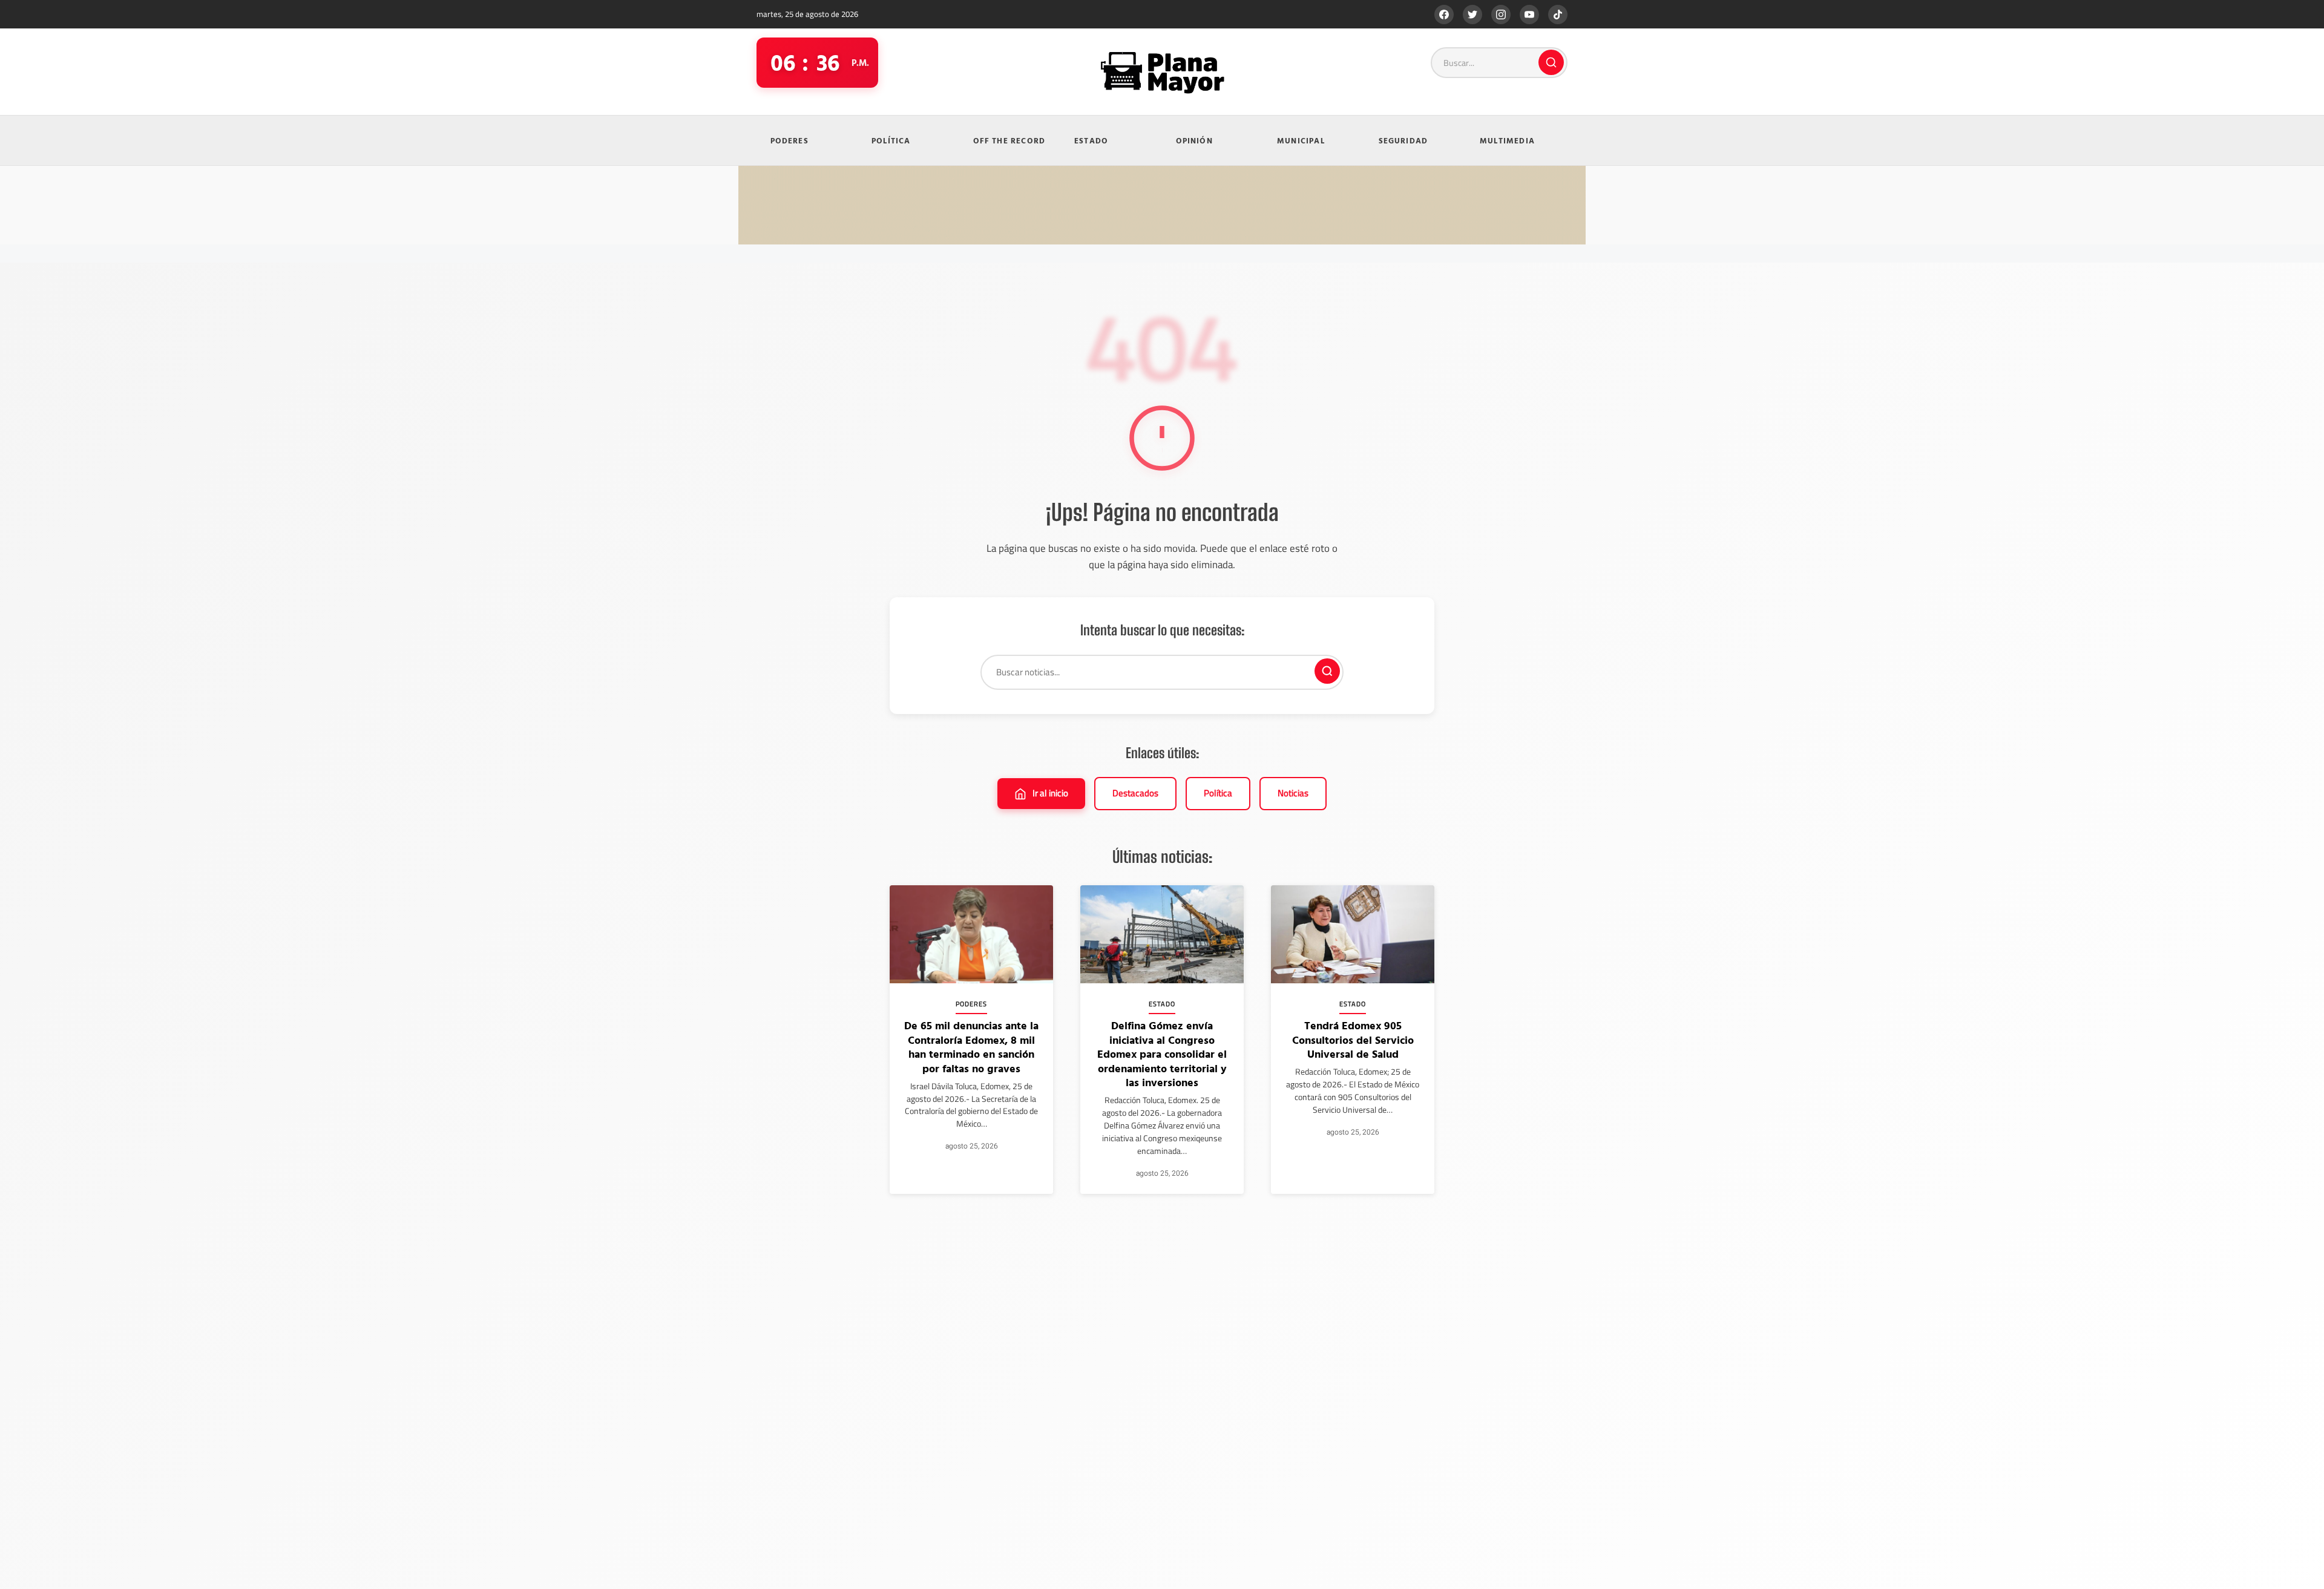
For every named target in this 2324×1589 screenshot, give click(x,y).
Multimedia (1507, 140)
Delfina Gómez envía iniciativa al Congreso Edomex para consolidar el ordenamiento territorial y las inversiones (1162, 1054)
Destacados (1135, 793)
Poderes (789, 140)
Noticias (1293, 793)
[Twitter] (1472, 15)
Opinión (1194, 140)
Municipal (1301, 140)
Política (891, 140)
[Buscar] (1551, 62)
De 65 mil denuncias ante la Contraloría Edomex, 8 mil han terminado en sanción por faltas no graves (971, 1047)
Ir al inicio (1050, 793)
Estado (1091, 140)
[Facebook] (1444, 15)
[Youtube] (1529, 15)
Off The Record (1009, 140)
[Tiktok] (1558, 15)
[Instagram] (1501, 15)
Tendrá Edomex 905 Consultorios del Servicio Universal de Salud (1353, 1040)
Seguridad (1403, 140)
